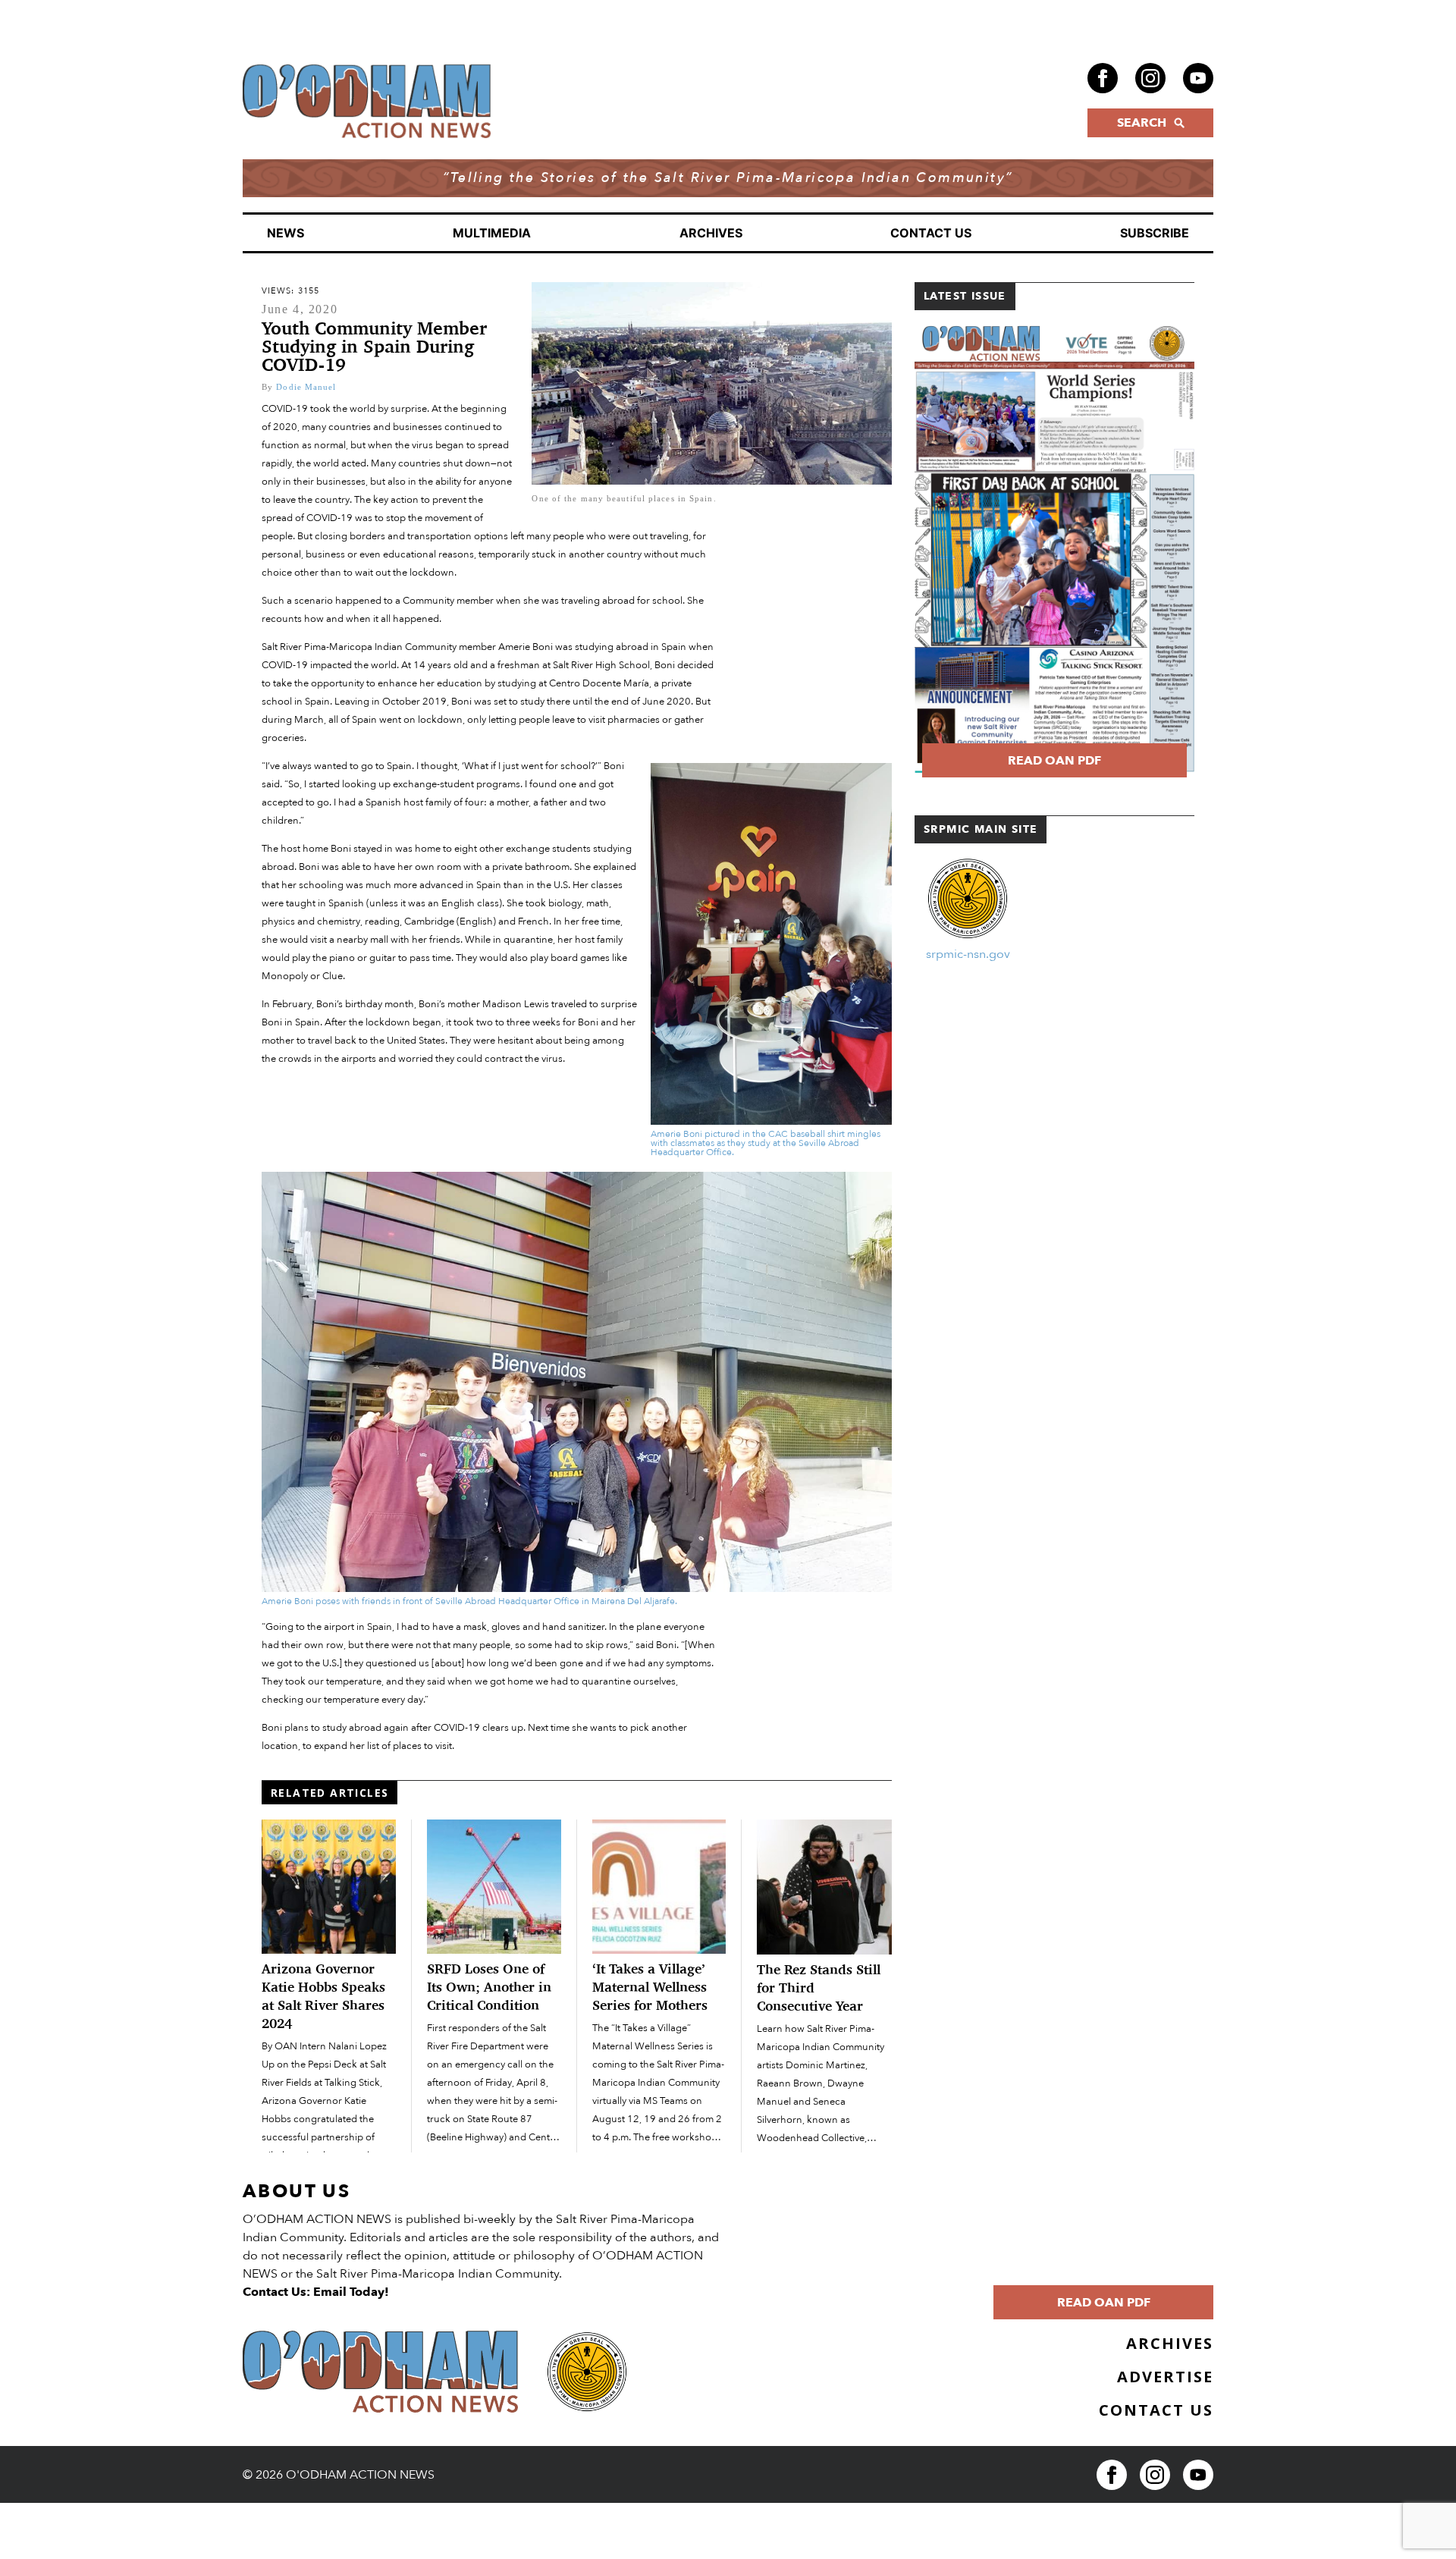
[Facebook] (1103, 78)
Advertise (1165, 2377)
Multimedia (492, 233)
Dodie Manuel (306, 387)
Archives (711, 233)
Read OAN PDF (1054, 761)
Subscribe (1155, 233)
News (286, 233)
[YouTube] (1198, 78)
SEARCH (1142, 123)
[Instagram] (1150, 78)
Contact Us (931, 233)
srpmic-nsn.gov (968, 954)
